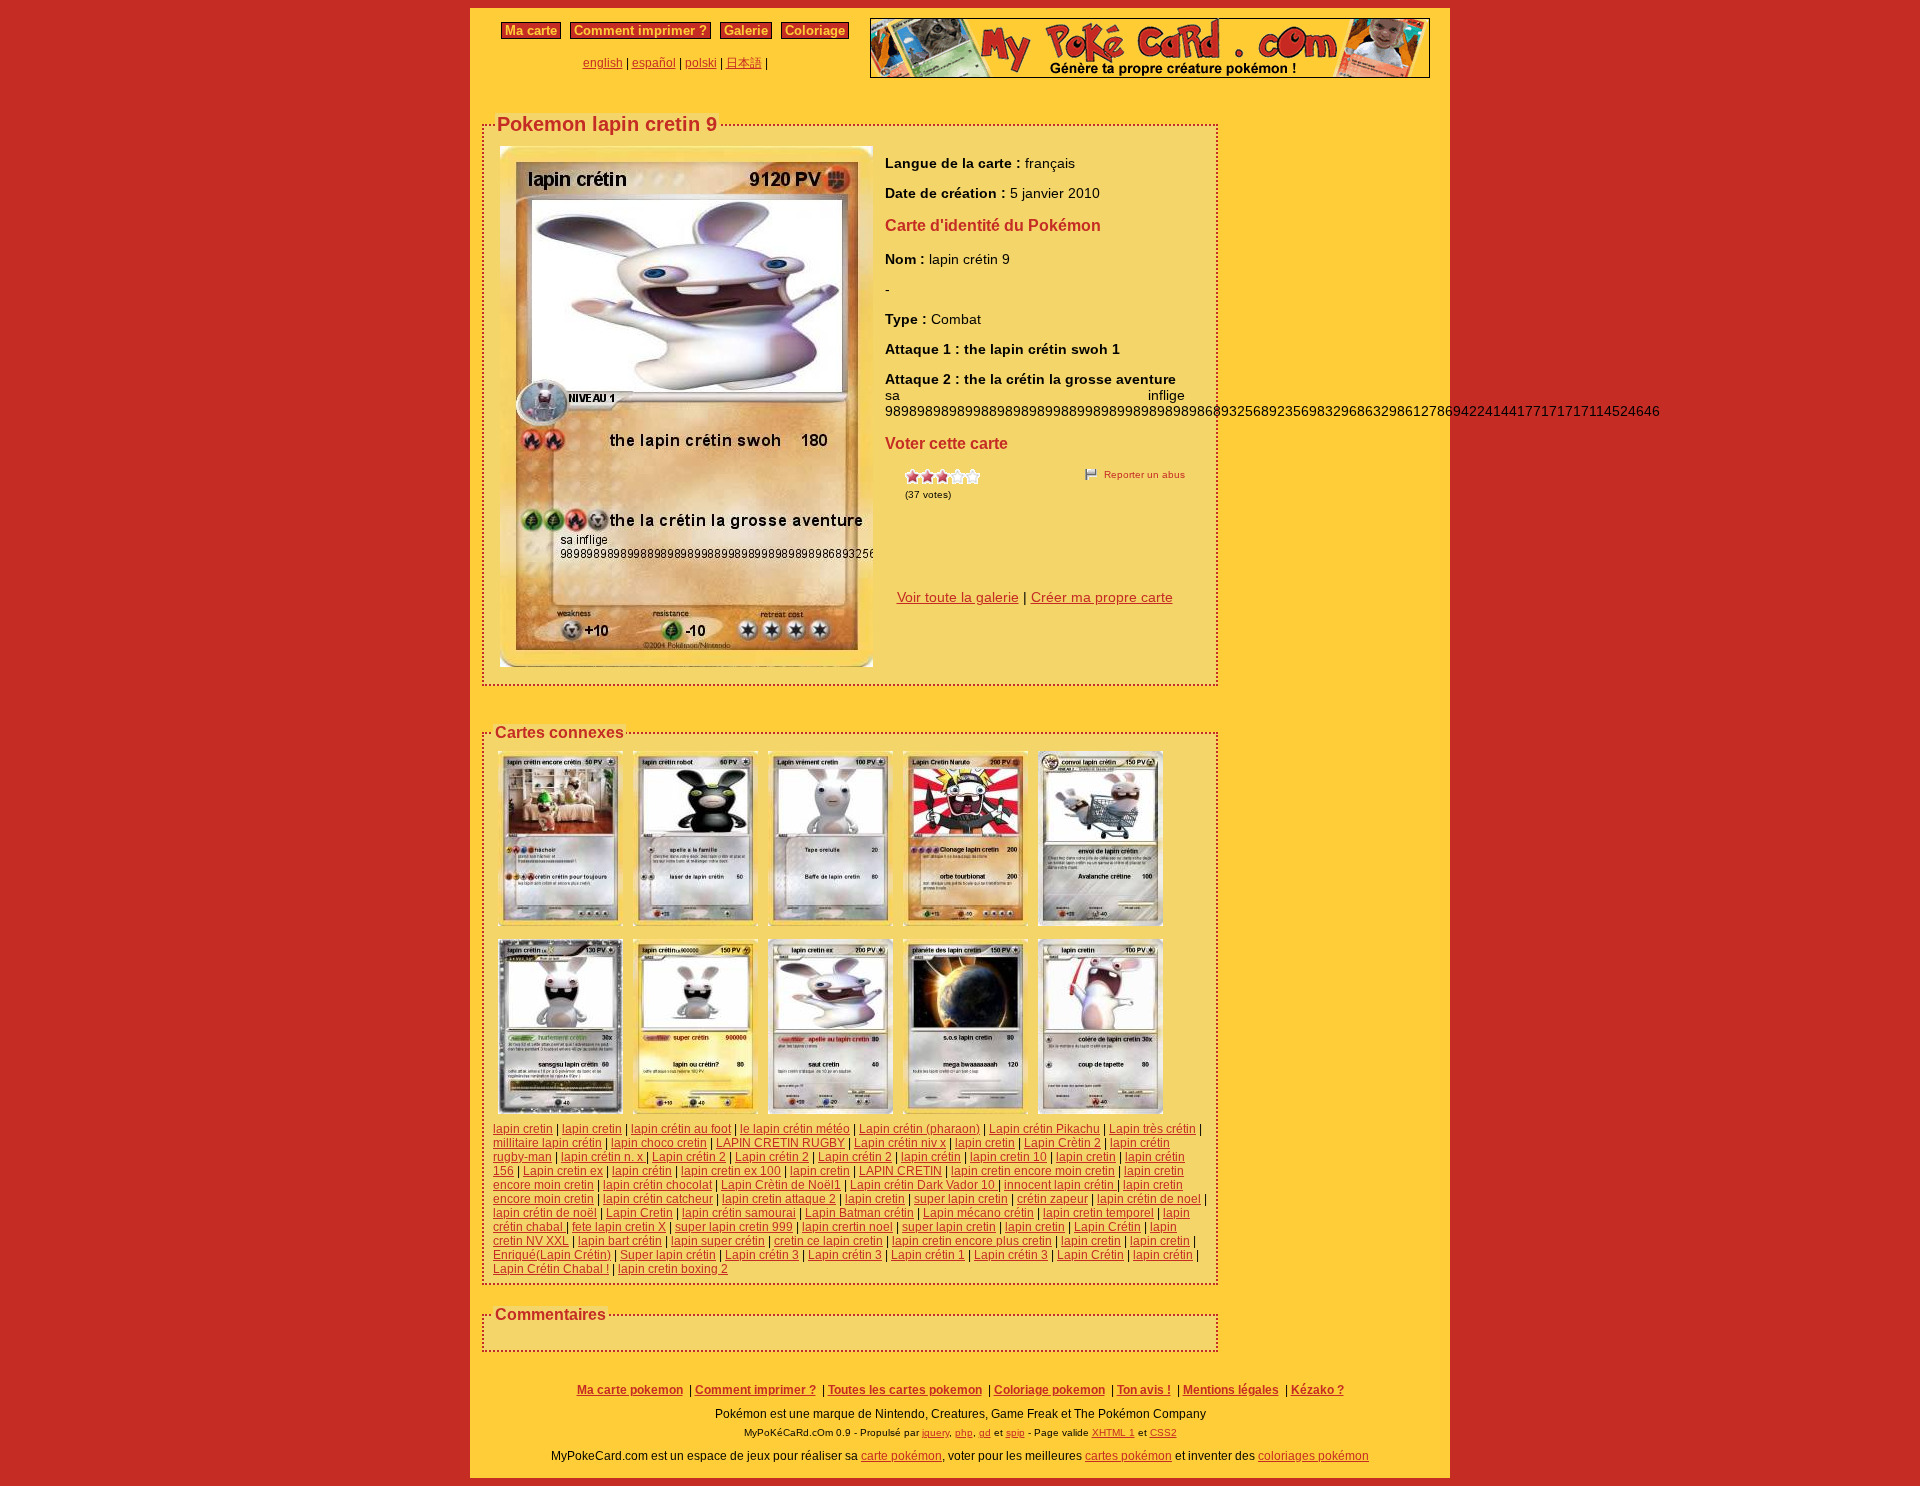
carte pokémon (901, 1456)
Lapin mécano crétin (978, 1213)
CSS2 (1163, 1432)
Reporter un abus (1144, 474)
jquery (935, 1432)
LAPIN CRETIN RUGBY (780, 1143)
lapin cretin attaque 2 (779, 1199)
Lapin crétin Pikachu (1044, 1129)
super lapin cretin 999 (734, 1227)
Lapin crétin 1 (928, 1255)
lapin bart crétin (620, 1241)
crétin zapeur (1052, 1199)
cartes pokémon (1128, 1456)
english (603, 63)
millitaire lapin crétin (547, 1143)
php (964, 1432)
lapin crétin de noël (545, 1213)
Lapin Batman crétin (859, 1213)
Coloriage (815, 30)
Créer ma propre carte (1102, 597)
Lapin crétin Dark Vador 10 (924, 1185)
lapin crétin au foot (681, 1129)
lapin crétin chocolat (657, 1185)
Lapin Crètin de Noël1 (781, 1185)
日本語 (744, 63)
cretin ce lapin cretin (828, 1241)
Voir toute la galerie (958, 597)
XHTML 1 (1113, 1432)
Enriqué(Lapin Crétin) (552, 1255)
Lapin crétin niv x (900, 1143)
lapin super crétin (718, 1241)
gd (985, 1432)
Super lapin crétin (668, 1255)
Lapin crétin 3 (762, 1255)
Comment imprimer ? (640, 30)
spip (1015, 1432)
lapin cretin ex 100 (731, 1171)
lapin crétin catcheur (658, 1199)
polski (701, 63)
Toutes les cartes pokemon (905, 1390)
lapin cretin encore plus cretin (972, 1241)
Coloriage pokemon (1049, 1390)
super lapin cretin (961, 1199)
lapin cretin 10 (1008, 1157)
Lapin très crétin (1152, 1129)
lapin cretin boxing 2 (673, 1269)
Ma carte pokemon (630, 1390)
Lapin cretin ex (563, 1171)
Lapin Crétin (1107, 1227)
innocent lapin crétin (1060, 1185)
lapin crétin (931, 1157)
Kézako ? (1317, 1390)
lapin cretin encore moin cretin (1033, 1171)
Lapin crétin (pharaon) (919, 1129)
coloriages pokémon (1313, 1456)
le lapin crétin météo (795, 1129)
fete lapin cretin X (619, 1227)
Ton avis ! (1144, 1390)
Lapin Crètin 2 (1062, 1143)
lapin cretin (523, 1129)
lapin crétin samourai (739, 1213)
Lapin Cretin (639, 1213)
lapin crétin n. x (603, 1157)
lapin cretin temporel (1098, 1213)
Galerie (746, 30)
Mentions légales (1231, 1390)
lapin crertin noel (847, 1227)
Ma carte (531, 30)
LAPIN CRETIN (900, 1171)
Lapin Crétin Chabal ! (551, 1269)
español (654, 63)
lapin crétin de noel (1149, 1199)
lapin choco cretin (659, 1143)
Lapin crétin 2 (689, 1157)
